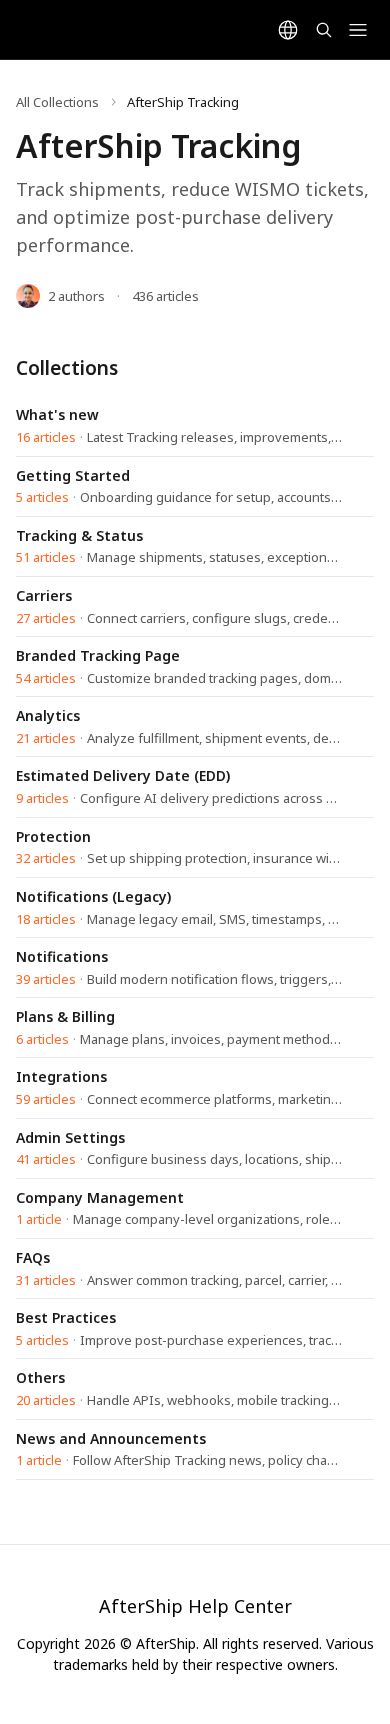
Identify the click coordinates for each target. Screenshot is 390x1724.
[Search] (324, 30)
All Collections (57, 102)
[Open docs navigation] (358, 30)
